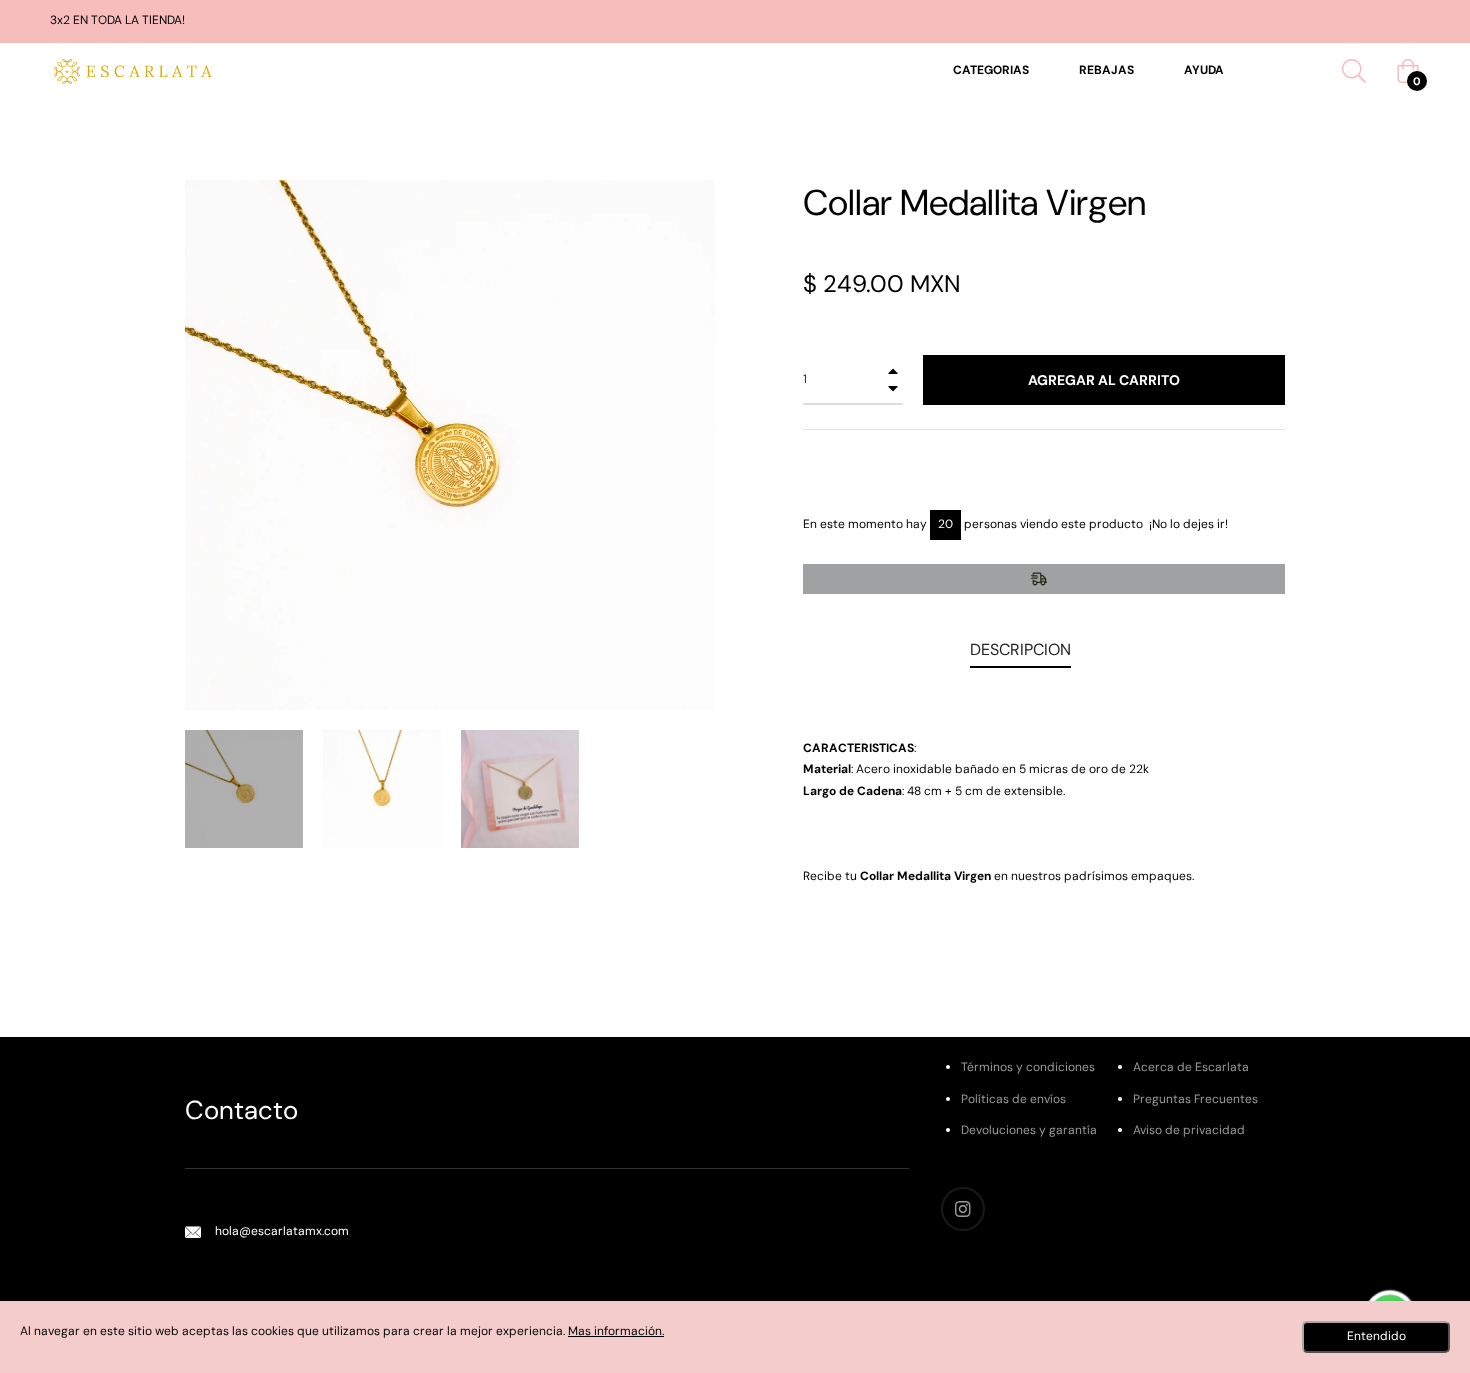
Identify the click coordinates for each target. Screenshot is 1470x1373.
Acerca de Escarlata (1191, 1067)
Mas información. (616, 1331)
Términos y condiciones (1028, 1067)
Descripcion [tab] (1020, 649)
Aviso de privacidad (1189, 1130)
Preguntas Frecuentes (1195, 1099)
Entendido (1376, 1336)
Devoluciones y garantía (1029, 1130)
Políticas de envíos (1013, 1099)
